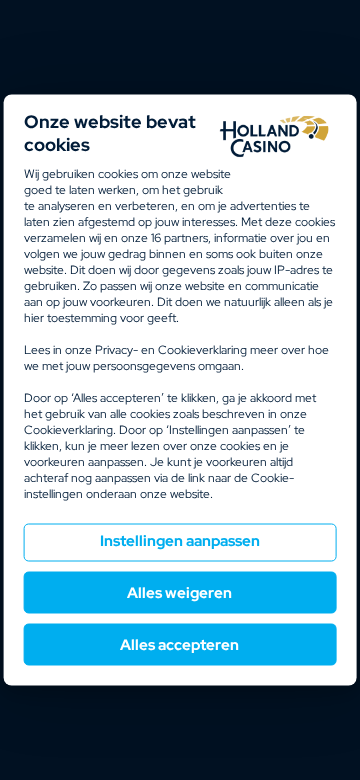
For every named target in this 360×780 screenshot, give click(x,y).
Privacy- (116, 350)
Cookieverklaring (202, 350)
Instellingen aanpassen (180, 541)
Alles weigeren (179, 593)
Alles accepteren (179, 645)
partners (179, 238)
